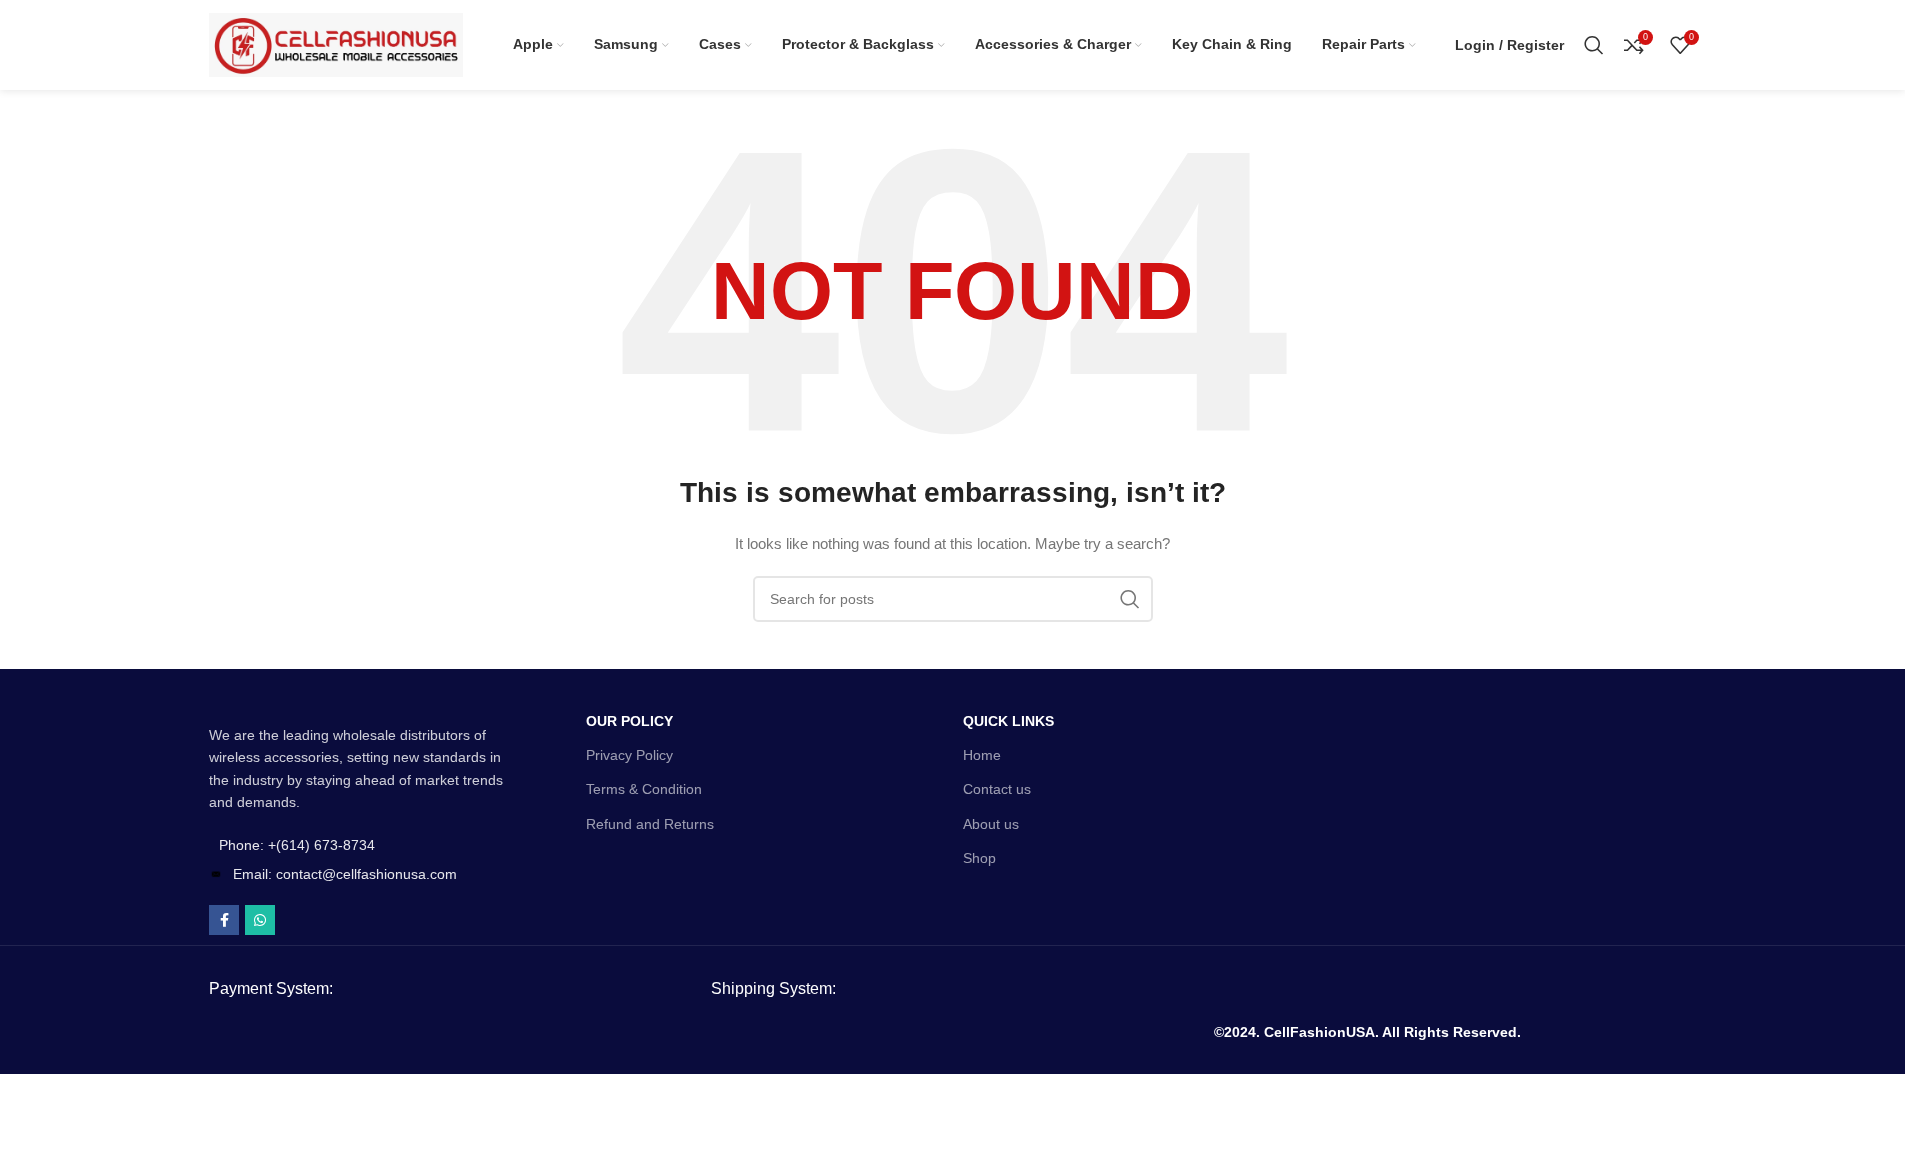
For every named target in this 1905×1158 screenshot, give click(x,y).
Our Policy (629, 721)
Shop (979, 858)
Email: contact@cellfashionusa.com (345, 874)
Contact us (997, 789)
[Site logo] (336, 44)
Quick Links (1008, 721)
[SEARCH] (1130, 599)
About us (991, 824)
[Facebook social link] (224, 920)
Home (982, 755)
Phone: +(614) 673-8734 (297, 845)
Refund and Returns (650, 824)
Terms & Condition (644, 789)
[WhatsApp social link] (260, 920)
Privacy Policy (629, 755)
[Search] (1594, 45)
